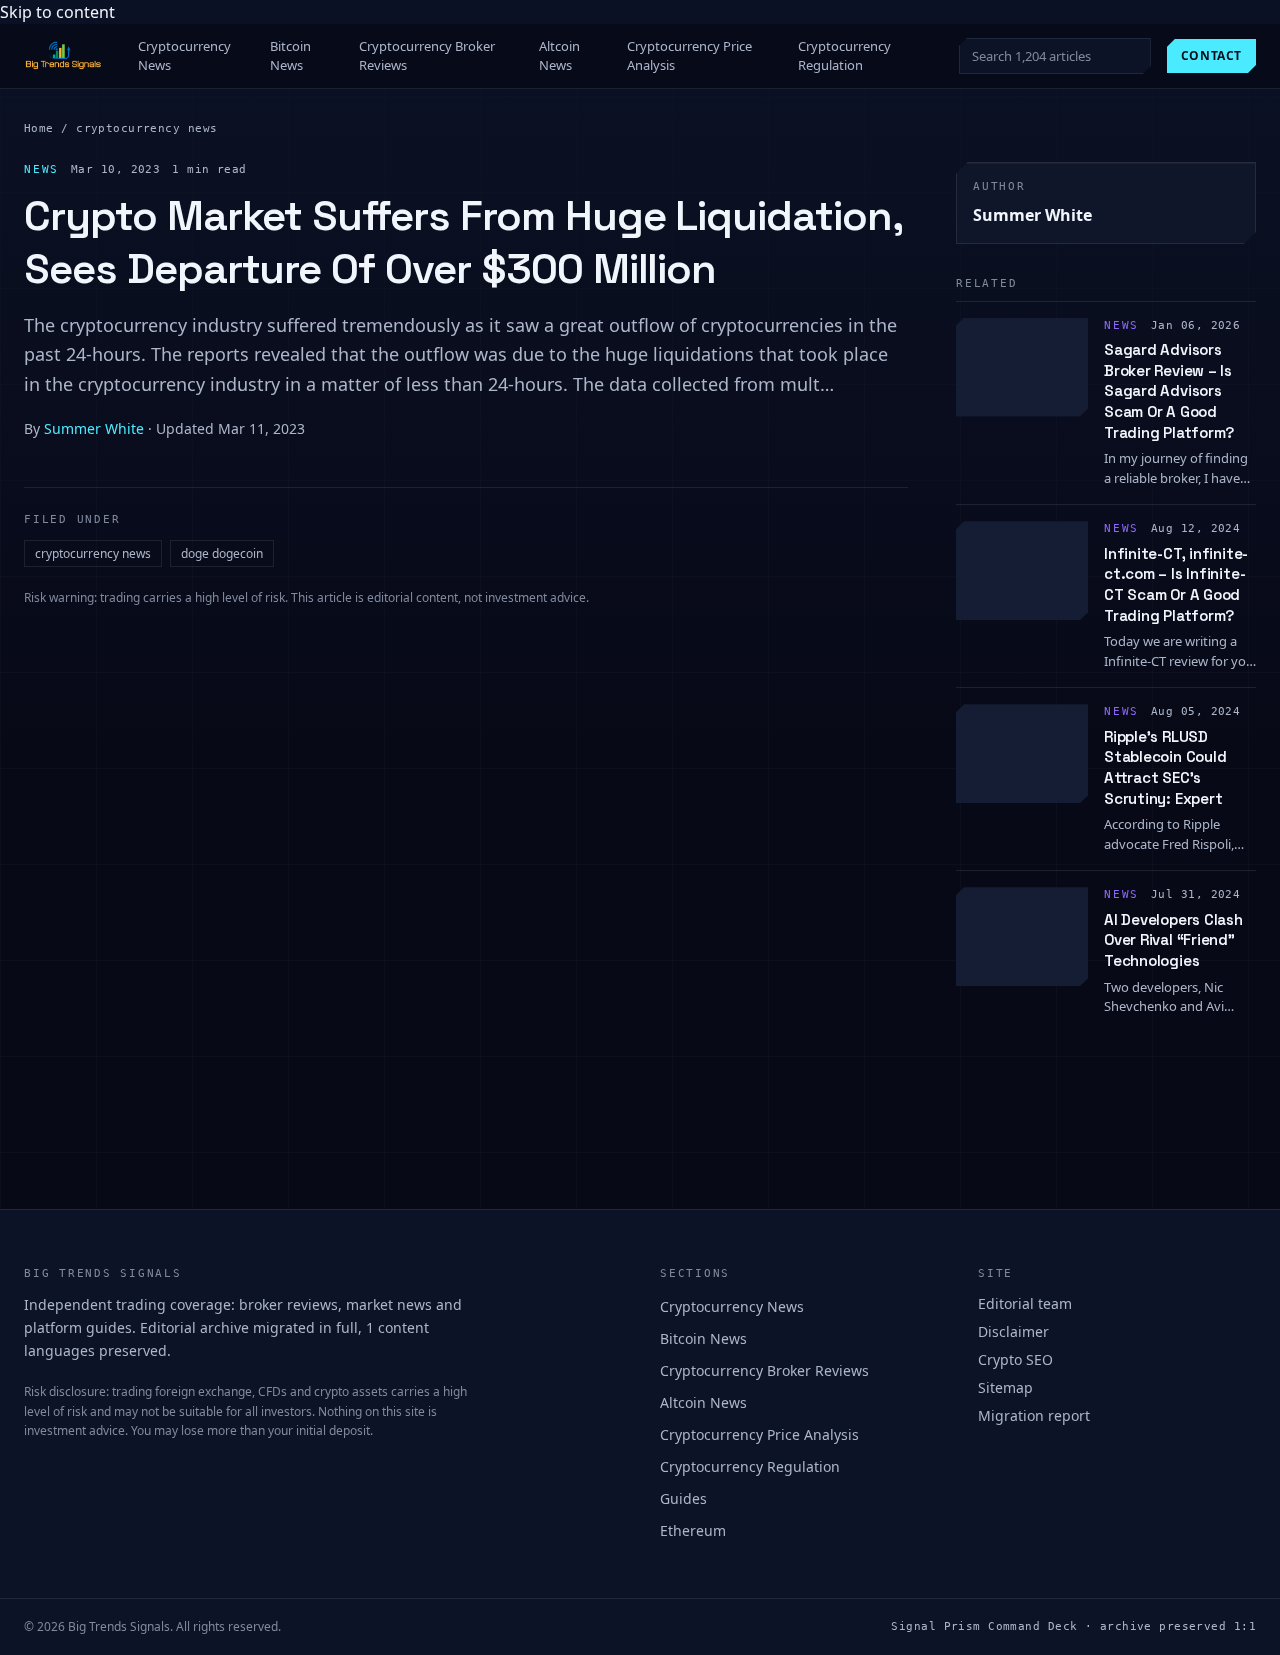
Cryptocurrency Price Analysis (689, 56)
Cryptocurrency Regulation (844, 56)
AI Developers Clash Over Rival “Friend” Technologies (1173, 940)
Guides (683, 1498)
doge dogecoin (222, 553)
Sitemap (1005, 1387)
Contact (1211, 55)
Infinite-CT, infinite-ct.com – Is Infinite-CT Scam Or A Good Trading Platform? (1176, 584)
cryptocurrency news (146, 128)
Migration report (1034, 1415)
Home (39, 128)
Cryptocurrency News (184, 56)
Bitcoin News (290, 56)
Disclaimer (1013, 1331)
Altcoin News (559, 56)
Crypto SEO (1015, 1359)
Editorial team (1025, 1303)
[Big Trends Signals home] (64, 56)
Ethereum (693, 1530)
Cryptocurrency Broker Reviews (427, 56)
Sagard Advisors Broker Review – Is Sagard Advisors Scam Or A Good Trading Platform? (1169, 391)
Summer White (94, 428)
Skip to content (57, 12)
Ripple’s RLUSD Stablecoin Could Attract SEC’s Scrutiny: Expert (1165, 767)
